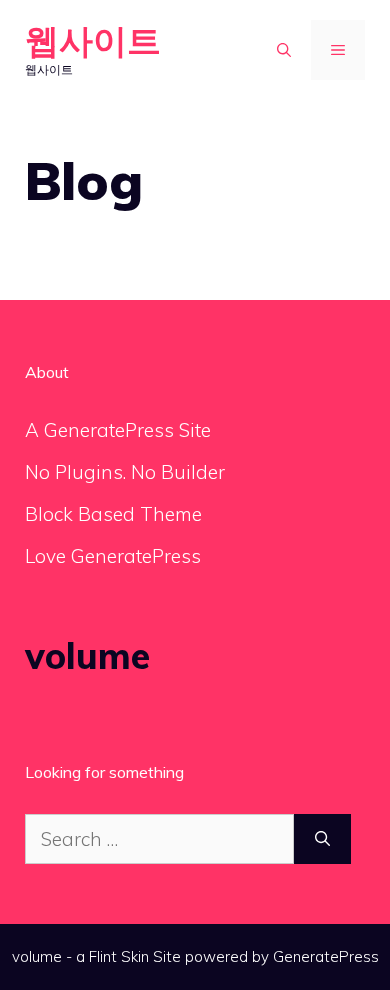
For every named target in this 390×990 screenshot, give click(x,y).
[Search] (322, 839)
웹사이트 (93, 40)
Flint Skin (119, 956)
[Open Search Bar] (284, 50)
